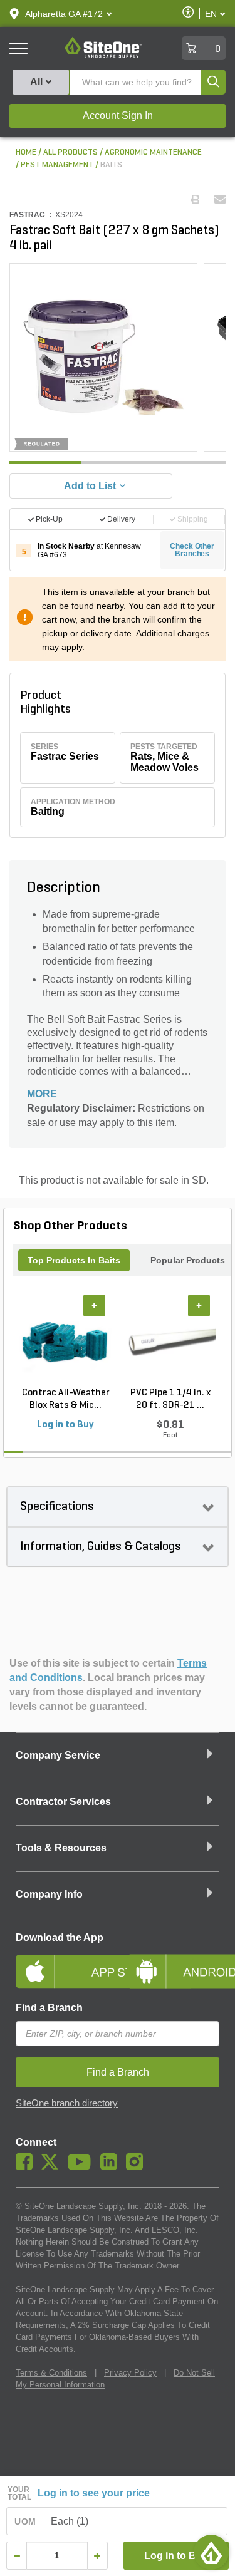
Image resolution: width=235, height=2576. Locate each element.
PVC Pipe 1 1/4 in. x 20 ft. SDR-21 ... (170, 1399)
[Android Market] (174, 1961)
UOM (25, 2522)
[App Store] (62, 1961)
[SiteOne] (103, 56)
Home (26, 153)
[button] (64, 14)
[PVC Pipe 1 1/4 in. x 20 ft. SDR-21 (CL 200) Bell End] (170, 1341)
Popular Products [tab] (188, 1260)
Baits (111, 165)
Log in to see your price (94, 2493)
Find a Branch (49, 2008)
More (42, 1094)
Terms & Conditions (51, 2373)
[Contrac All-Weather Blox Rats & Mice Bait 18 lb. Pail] (65, 1341)
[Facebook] (27, 2167)
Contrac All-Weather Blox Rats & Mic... (66, 1399)
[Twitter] (53, 2167)
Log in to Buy (176, 2556)
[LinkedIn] (112, 2167)
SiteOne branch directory (67, 2103)
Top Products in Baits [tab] (74, 1260)
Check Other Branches (192, 550)
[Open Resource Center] (211, 2552)
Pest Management (57, 165)
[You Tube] (82, 2167)
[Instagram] (138, 2167)
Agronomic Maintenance (153, 153)
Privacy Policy (130, 2373)
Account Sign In (118, 116)
